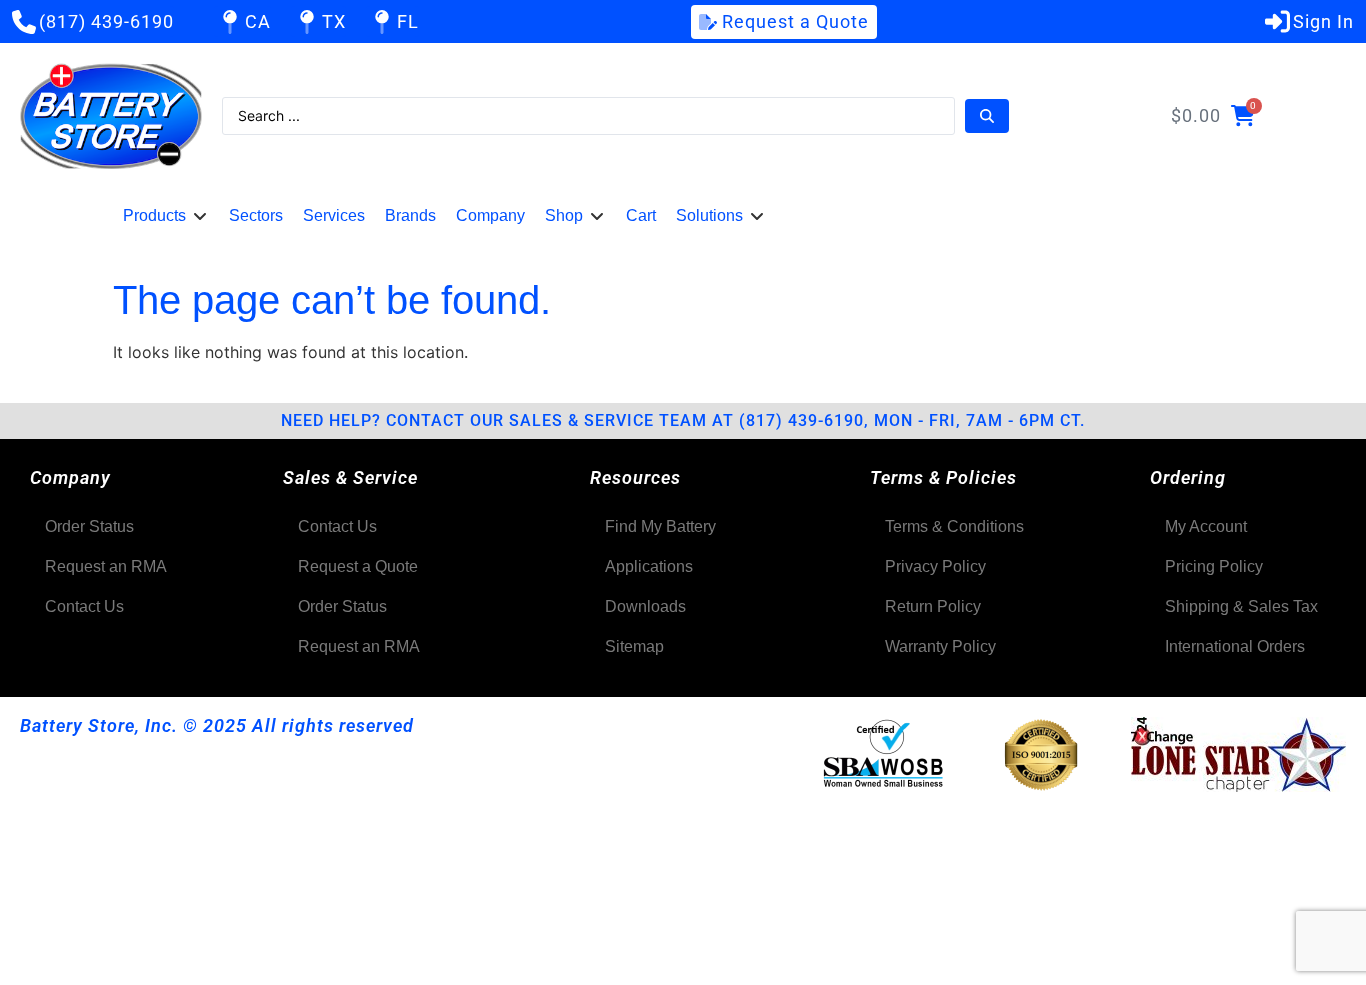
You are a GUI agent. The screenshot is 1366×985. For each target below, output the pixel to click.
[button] (166, 216)
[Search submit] (987, 116)
